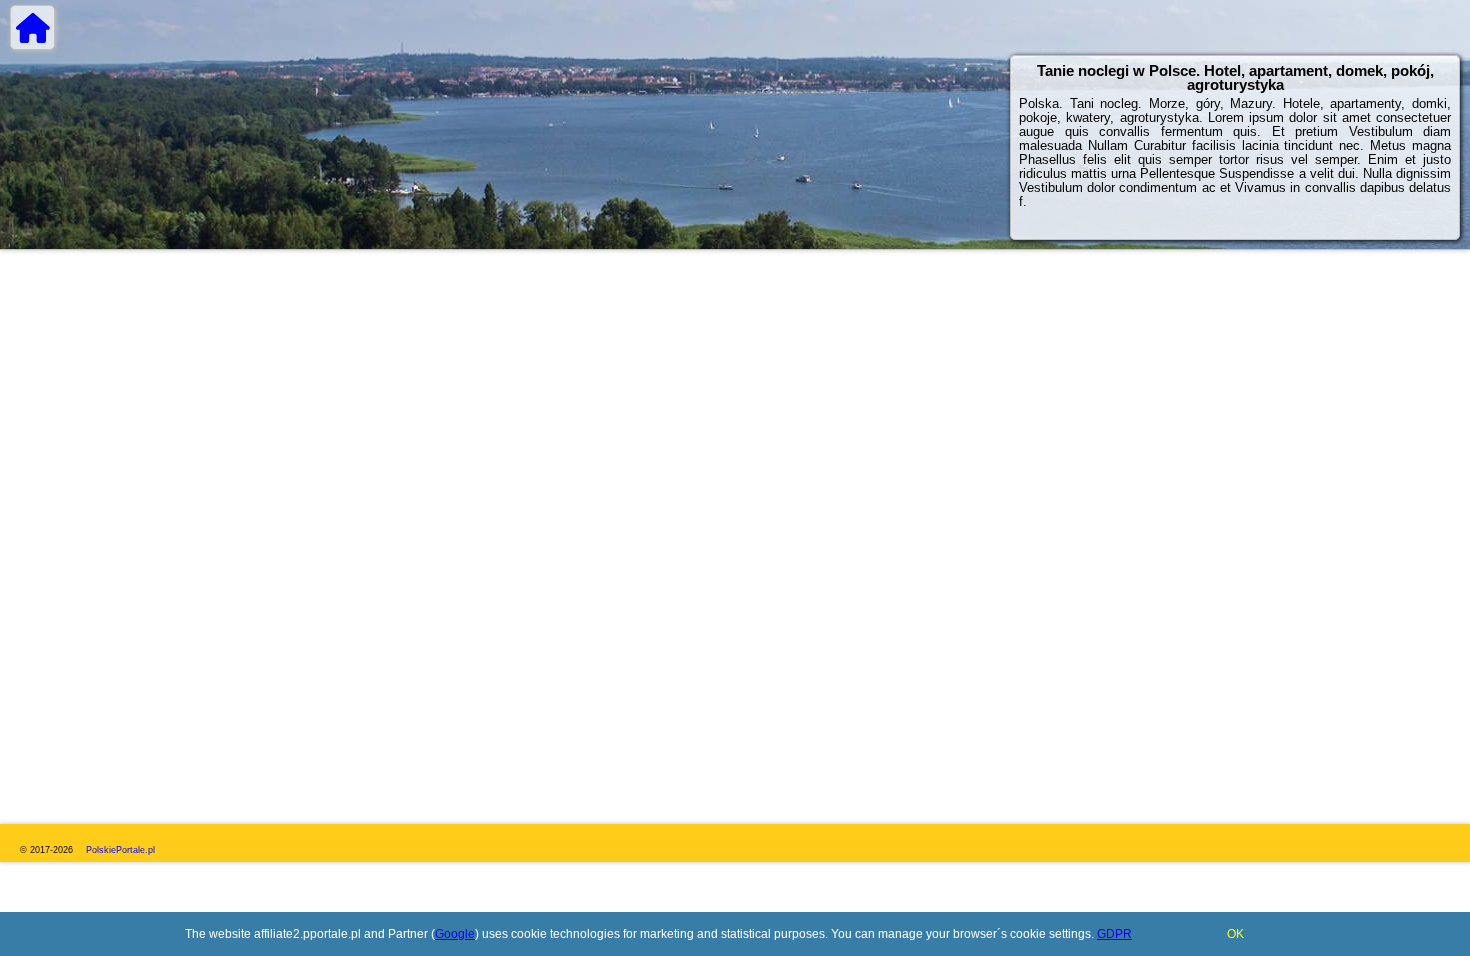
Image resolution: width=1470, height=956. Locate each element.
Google (455, 934)
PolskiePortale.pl (120, 850)
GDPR (1114, 934)
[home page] (32, 27)
